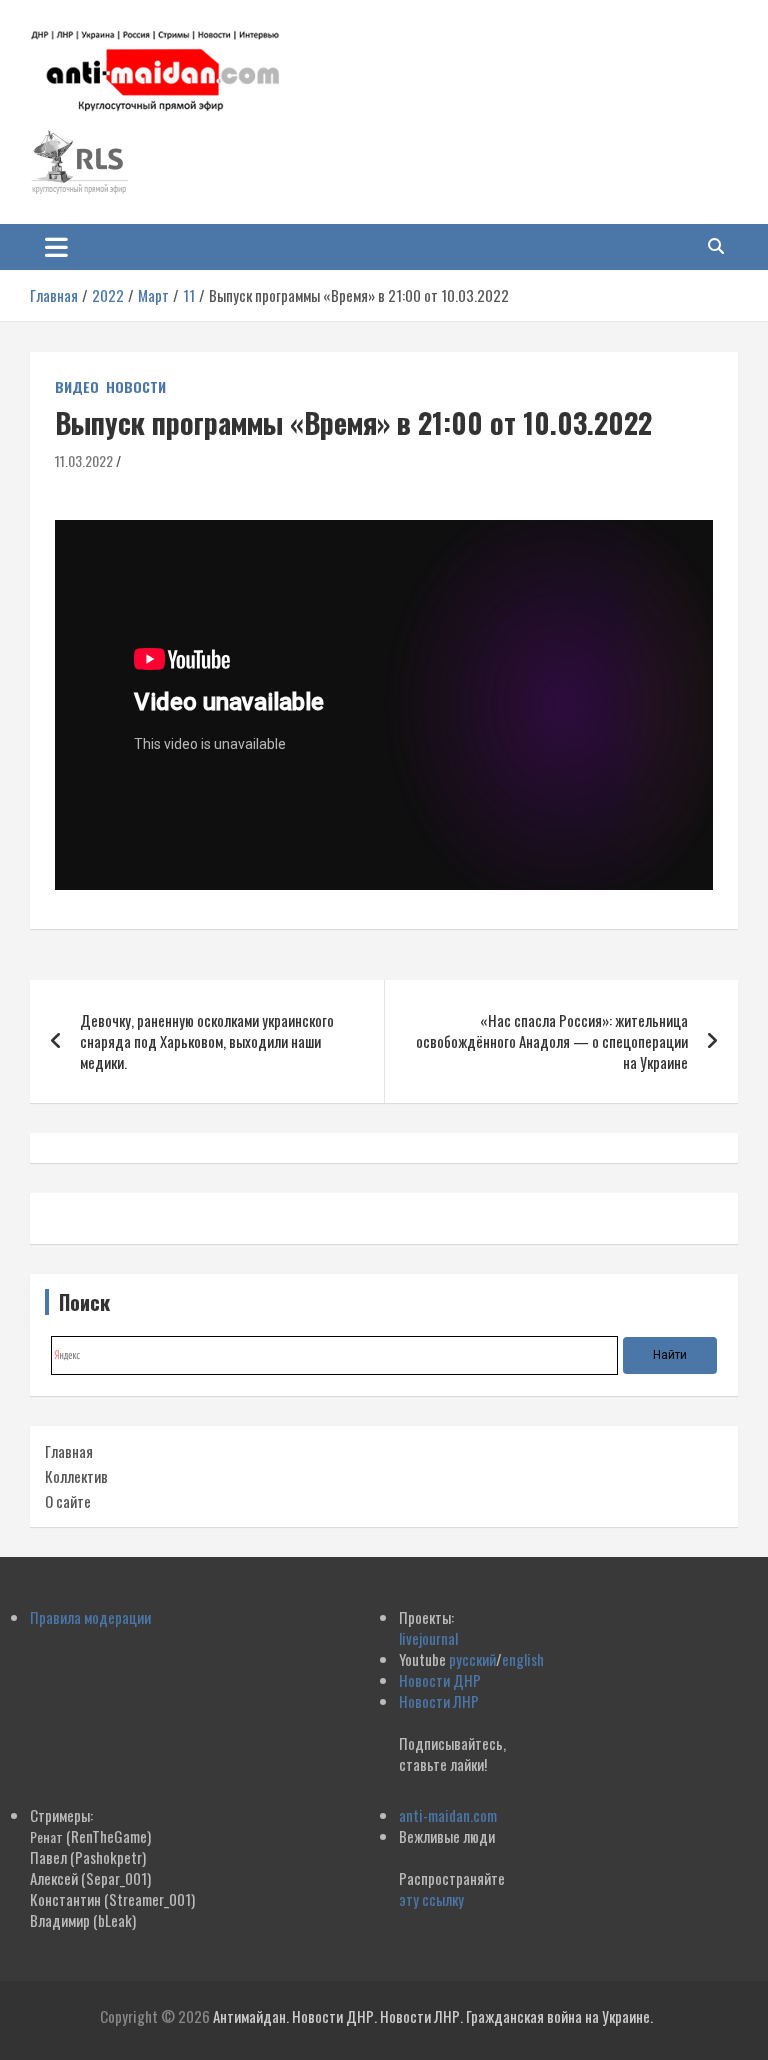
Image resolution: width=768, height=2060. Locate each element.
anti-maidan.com (448, 1815)
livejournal (428, 1638)
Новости (136, 387)
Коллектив (76, 1476)
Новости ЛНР (439, 1701)
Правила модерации (90, 1617)
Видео (77, 387)
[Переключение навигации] (56, 247)
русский (472, 1659)
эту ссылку (431, 1899)
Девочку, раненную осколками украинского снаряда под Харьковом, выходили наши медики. (207, 1041)
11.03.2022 (84, 460)
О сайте (68, 1501)
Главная (69, 1451)
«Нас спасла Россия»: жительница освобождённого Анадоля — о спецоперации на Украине (552, 1041)
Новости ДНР (440, 1680)
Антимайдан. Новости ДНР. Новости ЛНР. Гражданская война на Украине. (433, 2016)
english (523, 1659)
